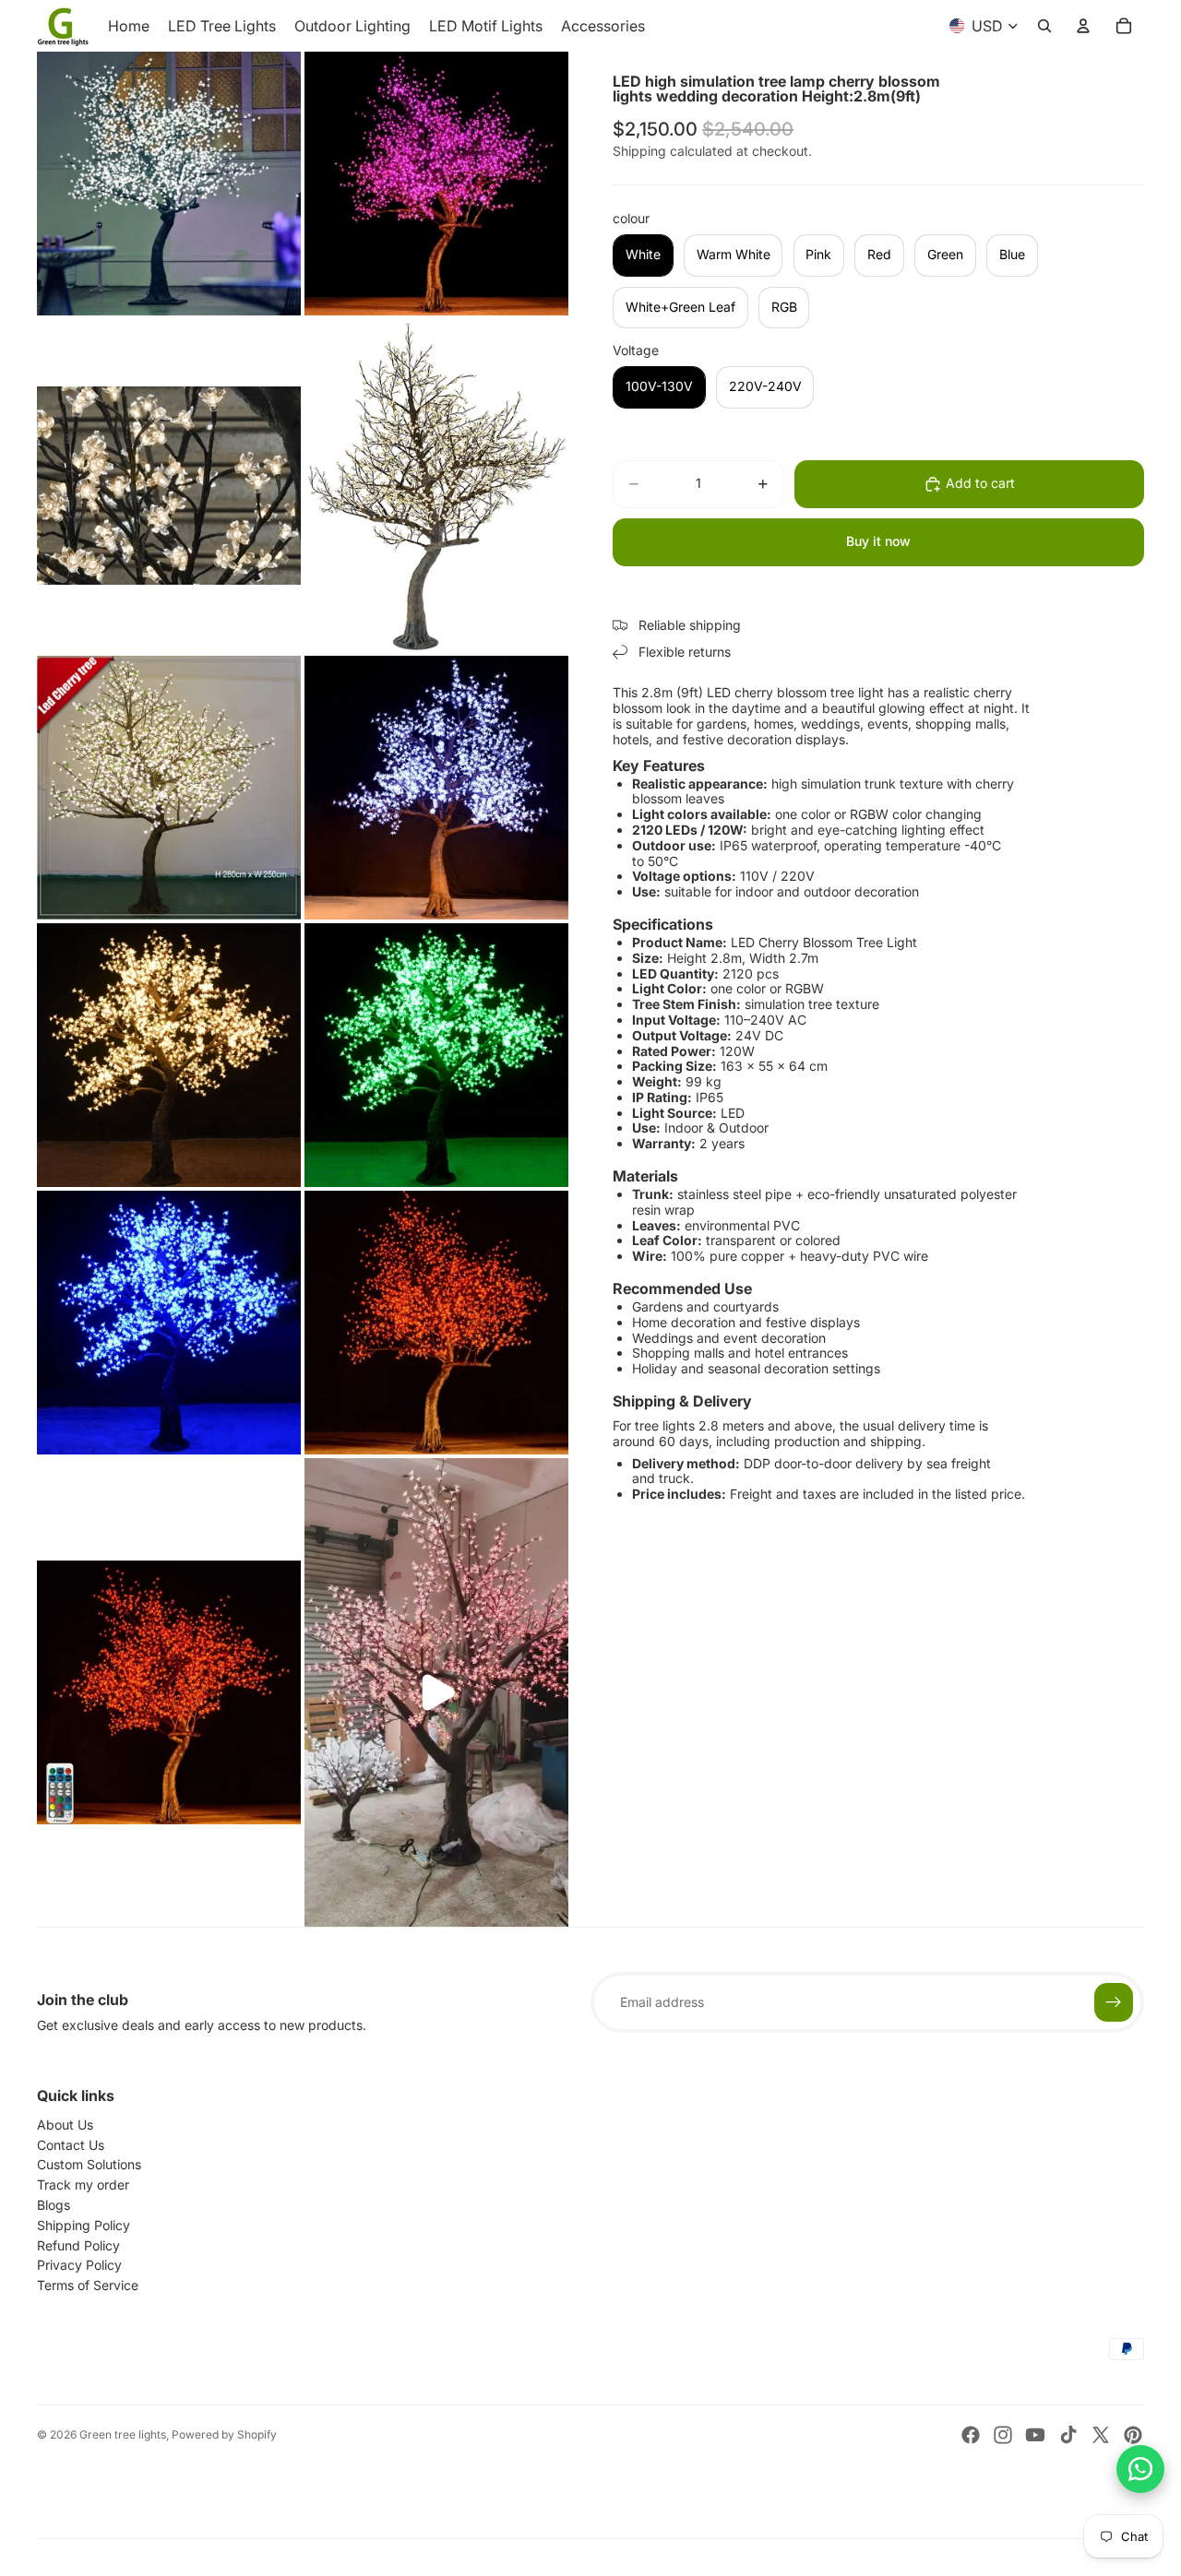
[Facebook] (971, 2435)
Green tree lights (123, 2434)
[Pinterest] (1133, 2435)
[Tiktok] (1068, 2435)
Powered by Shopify (224, 2434)
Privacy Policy (79, 2265)
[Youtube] (1035, 2435)
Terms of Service (88, 2285)
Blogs (54, 2205)
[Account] (1083, 26)
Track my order (83, 2184)
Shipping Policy (84, 2225)
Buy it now (878, 541)
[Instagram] (1003, 2435)
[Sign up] (1114, 2002)
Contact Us (71, 2145)
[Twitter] (1101, 2435)
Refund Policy (78, 2245)
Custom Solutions (89, 2164)
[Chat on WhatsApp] (1140, 2469)
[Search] (1044, 26)
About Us (65, 2125)
